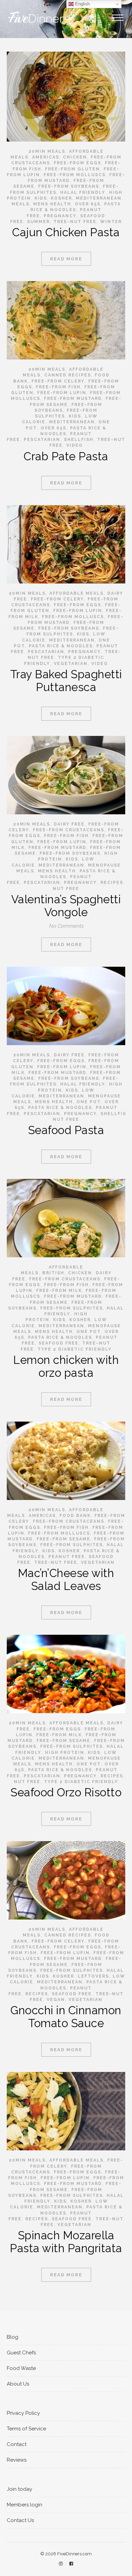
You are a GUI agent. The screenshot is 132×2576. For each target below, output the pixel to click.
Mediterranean (99, 198)
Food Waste (21, 2368)
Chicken (75, 157)
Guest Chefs (21, 2353)
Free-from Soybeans (69, 186)
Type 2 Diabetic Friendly (75, 1349)
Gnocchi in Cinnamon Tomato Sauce (66, 2017)
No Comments (66, 926)
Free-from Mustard (73, 399)
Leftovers (93, 1976)
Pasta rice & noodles (61, 646)
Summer (38, 222)
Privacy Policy (23, 2413)
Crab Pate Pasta (66, 456)
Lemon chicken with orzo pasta (66, 1366)
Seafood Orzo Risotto (66, 1792)
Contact (17, 2444)
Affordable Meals (76, 593)
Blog (13, 2337)
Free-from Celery (58, 381)
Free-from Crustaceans (69, 830)
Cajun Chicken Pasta (66, 232)
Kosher (61, 198)
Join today (19, 2489)
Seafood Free (59, 1343)
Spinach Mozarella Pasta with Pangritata (66, 2242)
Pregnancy (60, 216)
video (75, 445)
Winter (111, 222)
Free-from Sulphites (72, 1308)
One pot (89, 1102)
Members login (25, 2505)
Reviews (17, 2460)
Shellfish (79, 440)
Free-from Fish (58, 387)
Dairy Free (69, 824)
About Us (18, 2384)
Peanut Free (67, 1557)
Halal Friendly (83, 192)
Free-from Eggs (78, 163)
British (53, 1273)
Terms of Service (26, 2429)
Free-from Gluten (72, 169)
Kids (41, 198)
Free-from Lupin (62, 393)
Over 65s (88, 204)
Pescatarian (42, 440)
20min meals (47, 151)
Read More (66, 259)
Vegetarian (71, 664)
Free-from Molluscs (75, 175)
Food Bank (75, 1516)
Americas (46, 157)
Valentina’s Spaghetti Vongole (66, 906)
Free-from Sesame (63, 1539)
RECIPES (112, 883)
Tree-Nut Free (75, 222)
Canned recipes (68, 375)
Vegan (56, 2000)
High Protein (65, 1753)
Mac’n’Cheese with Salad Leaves (66, 1580)
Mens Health (52, 204)
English (82, 4)
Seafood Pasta (66, 1130)
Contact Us (20, 2520)
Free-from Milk (59, 1291)
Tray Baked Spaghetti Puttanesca (66, 681)
